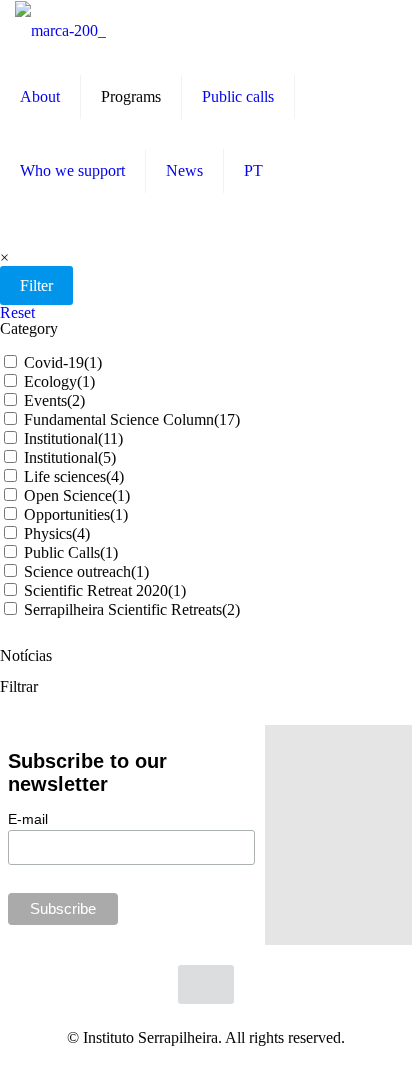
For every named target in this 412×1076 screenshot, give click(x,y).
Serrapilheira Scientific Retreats (132, 609)
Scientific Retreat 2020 (105, 590)
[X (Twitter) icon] (176, 1022)
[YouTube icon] (197, 1022)
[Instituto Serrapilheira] (60, 30)
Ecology (59, 381)
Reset (17, 312)
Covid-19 (63, 362)
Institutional (73, 438)
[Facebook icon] (155, 1022)
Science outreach (86, 571)
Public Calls (71, 552)
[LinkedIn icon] (218, 1022)
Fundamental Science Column (132, 419)
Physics (57, 533)
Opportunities (76, 514)
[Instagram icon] (239, 1022)
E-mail (28, 819)
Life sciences (74, 476)
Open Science (77, 495)
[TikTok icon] (259, 1022)
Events (54, 400)
